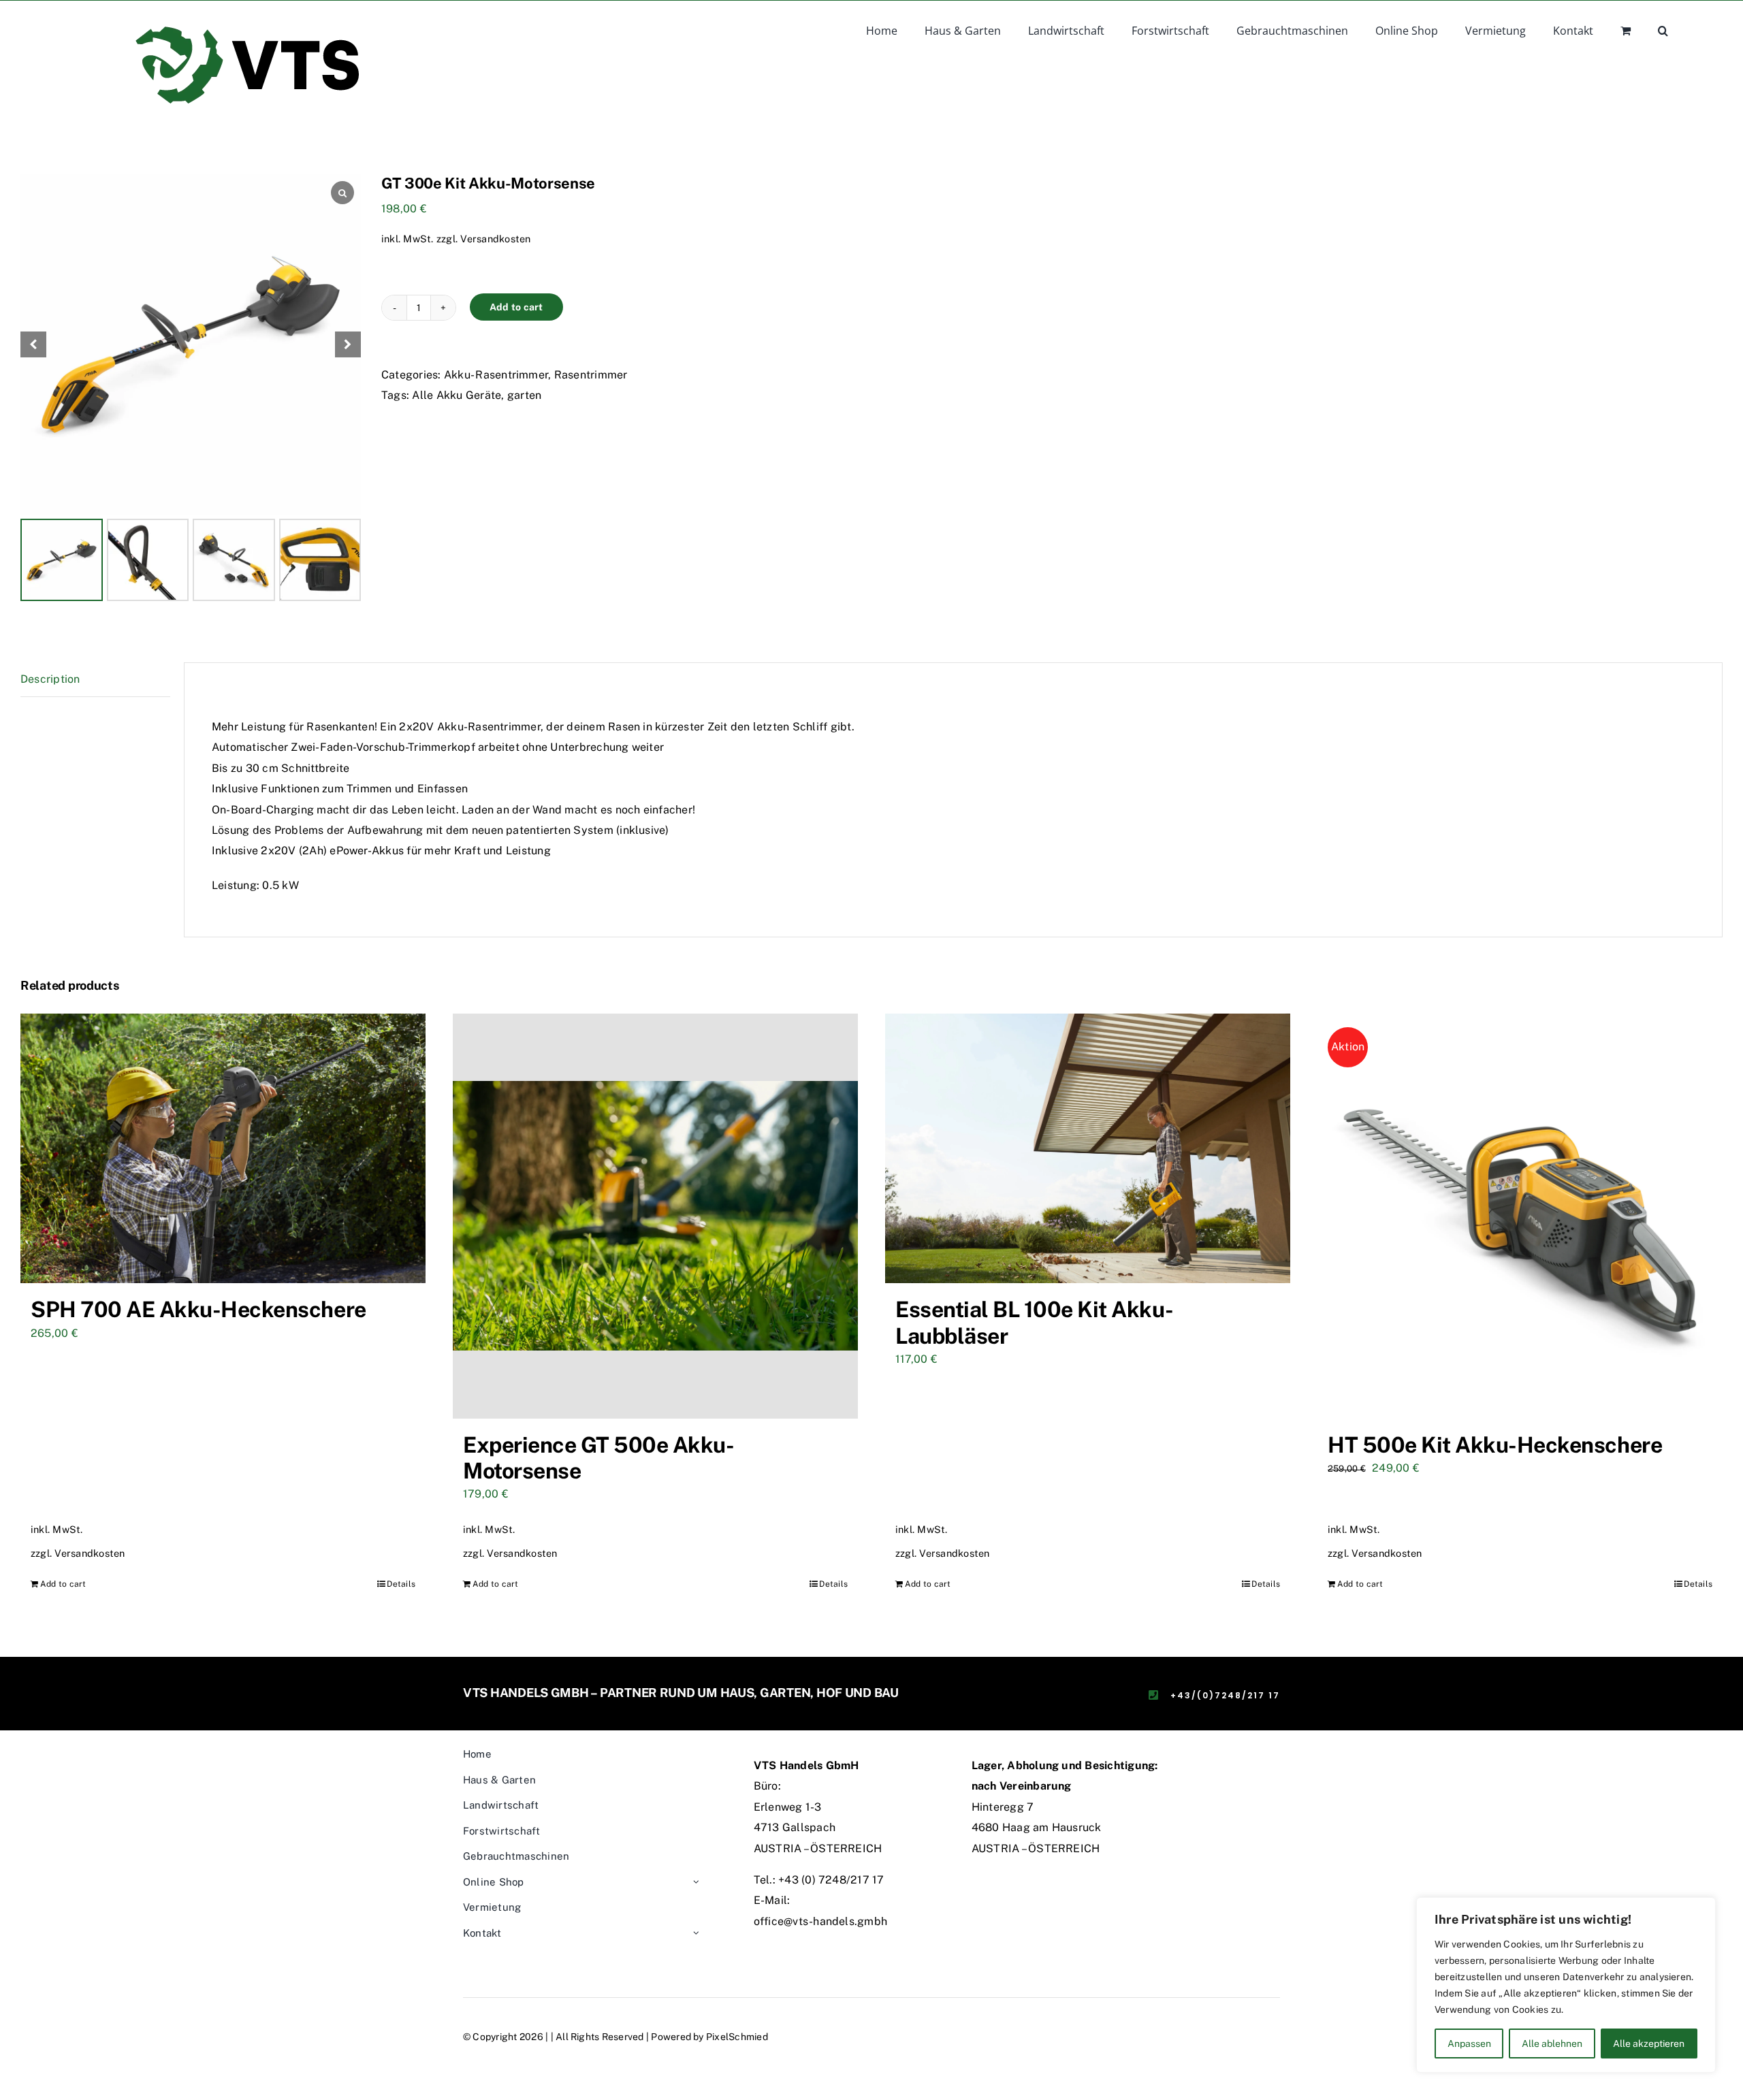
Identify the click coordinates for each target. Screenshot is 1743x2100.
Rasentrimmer (591, 375)
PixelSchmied (737, 2037)
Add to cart (516, 307)
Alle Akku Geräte (457, 395)
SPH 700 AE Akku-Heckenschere (198, 1309)
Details (401, 1584)
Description (50, 679)
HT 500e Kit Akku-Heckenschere (1495, 1445)
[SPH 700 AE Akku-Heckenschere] (223, 1149)
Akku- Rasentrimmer (496, 375)
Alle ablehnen (1552, 2044)
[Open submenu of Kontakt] (696, 1934)
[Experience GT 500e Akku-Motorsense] (655, 1216)
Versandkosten (495, 239)
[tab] (95, 680)
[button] (1663, 29)
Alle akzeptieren (1649, 2044)
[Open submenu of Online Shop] (696, 1883)
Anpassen (1469, 2044)
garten (524, 395)
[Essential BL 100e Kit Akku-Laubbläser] (1088, 1149)
